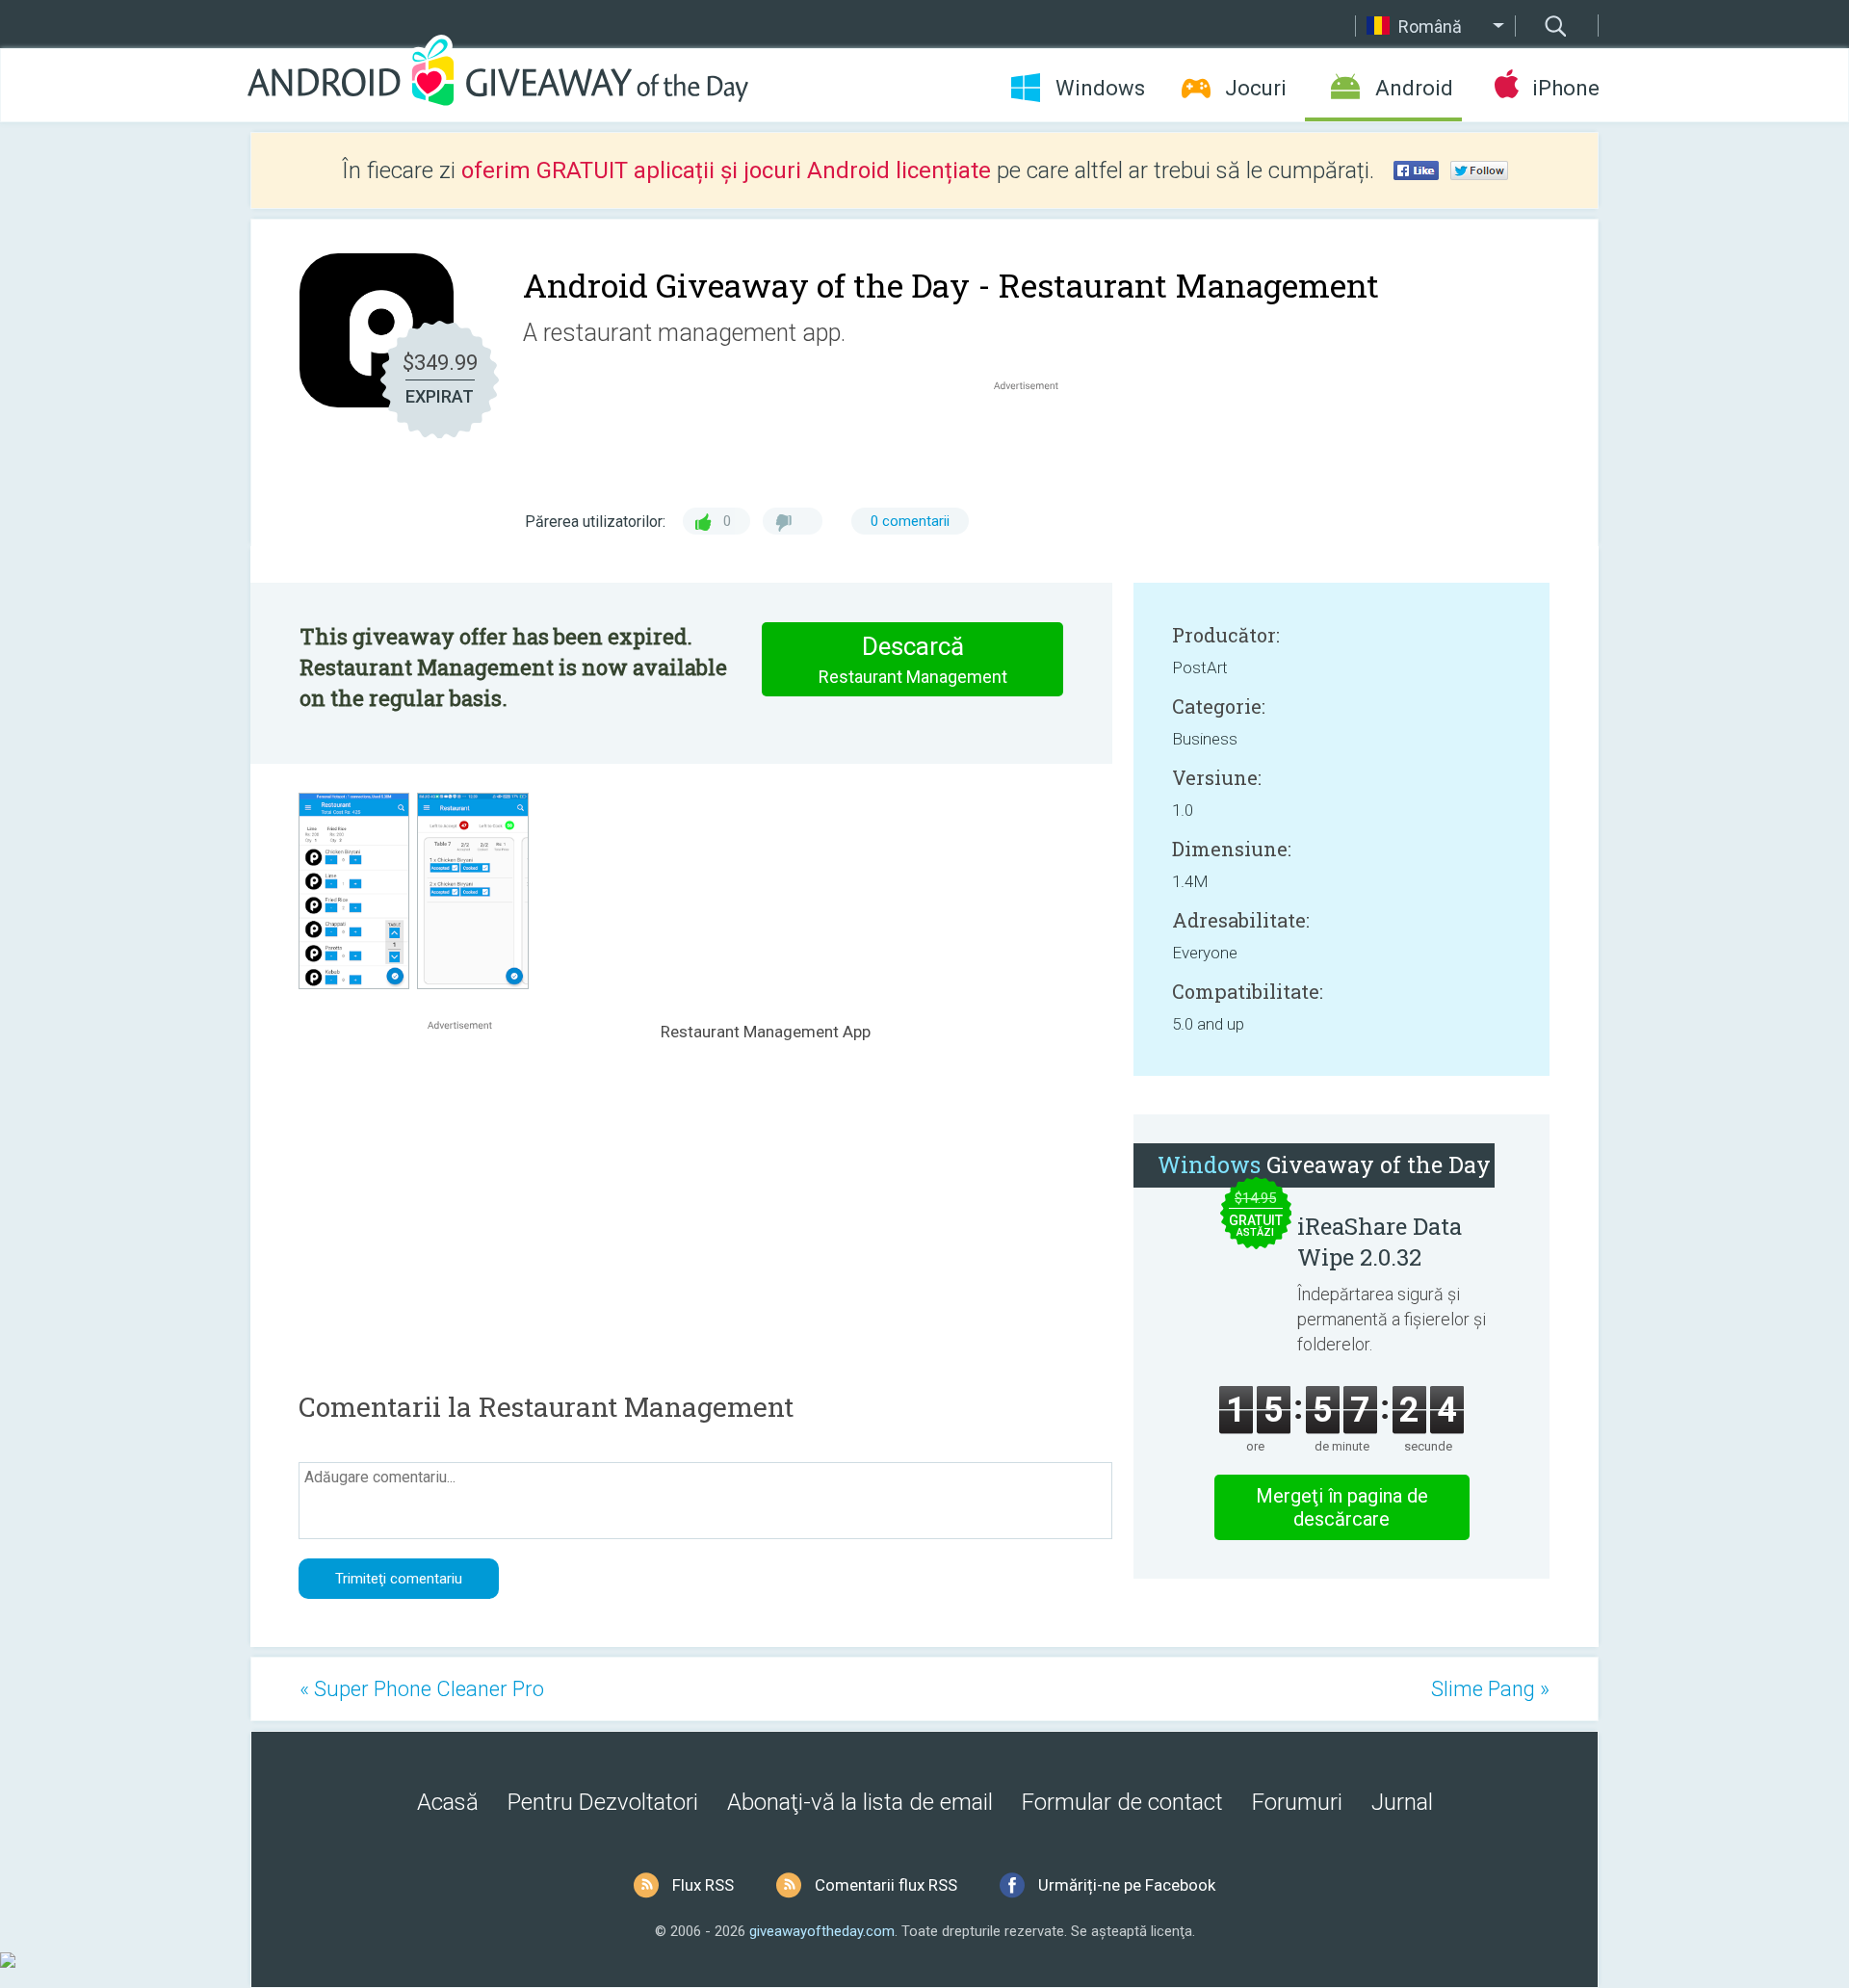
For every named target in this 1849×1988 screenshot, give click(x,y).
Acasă (448, 1802)
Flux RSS (703, 1885)
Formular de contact (1122, 1802)
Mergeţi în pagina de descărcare (1342, 1507)
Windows (1100, 88)
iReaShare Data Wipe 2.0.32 (1380, 1242)
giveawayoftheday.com (822, 1931)
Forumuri (1297, 1802)
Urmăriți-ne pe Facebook (1127, 1885)
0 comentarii (910, 521)
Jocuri (1256, 88)
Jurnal (1402, 1802)
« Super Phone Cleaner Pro (422, 1689)
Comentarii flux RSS (886, 1885)
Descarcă (913, 659)
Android (1414, 88)
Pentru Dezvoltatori (603, 1802)
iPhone (1565, 88)
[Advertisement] (1036, 441)
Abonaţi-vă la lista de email (860, 1802)
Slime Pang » (1490, 1689)
